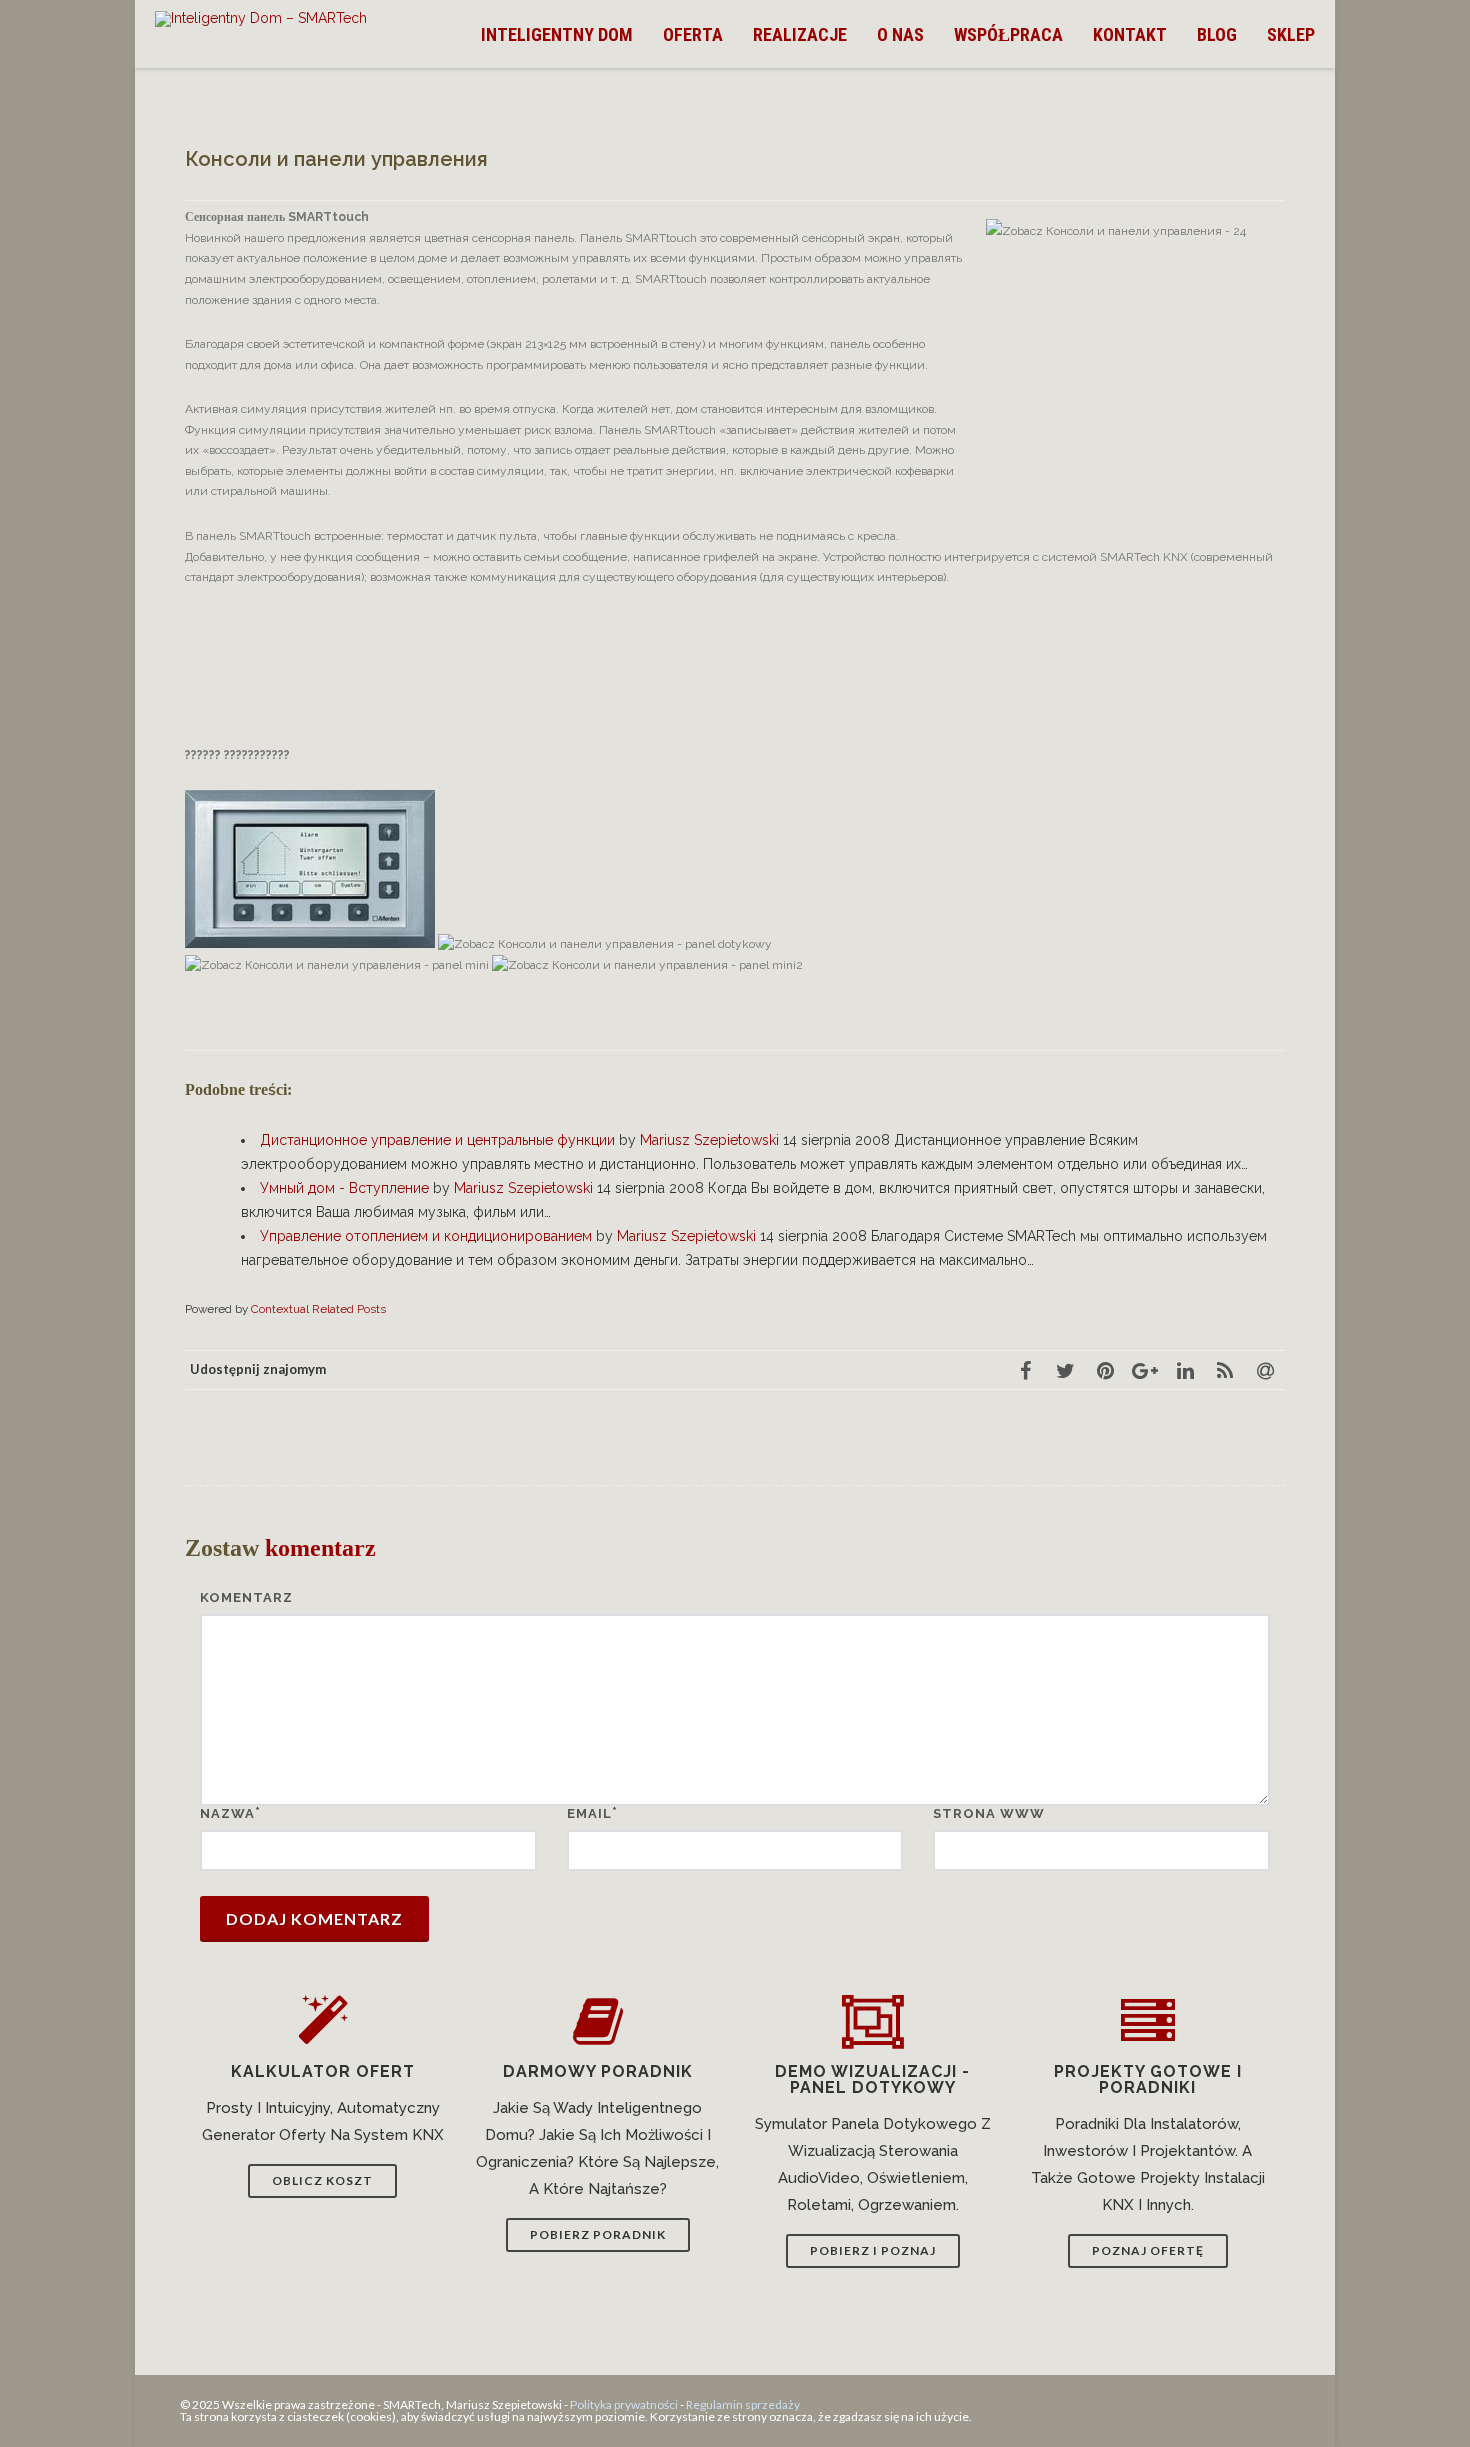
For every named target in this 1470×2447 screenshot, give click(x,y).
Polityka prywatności (624, 2404)
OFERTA (693, 34)
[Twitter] (1065, 1370)
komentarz (246, 1597)
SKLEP (1291, 34)
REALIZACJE (800, 34)
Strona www (989, 1813)
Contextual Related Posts (318, 1309)
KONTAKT (1130, 34)
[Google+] (1145, 1370)
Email (589, 1813)
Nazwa (227, 1813)
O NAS (900, 34)
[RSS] (1225, 1370)
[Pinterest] (1105, 1370)
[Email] (1265, 1370)
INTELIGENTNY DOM (557, 34)
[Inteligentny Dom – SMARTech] (266, 19)
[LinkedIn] (1185, 1370)
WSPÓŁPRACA (1008, 34)
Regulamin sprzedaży (743, 2404)
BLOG (1217, 34)
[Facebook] (1025, 1370)
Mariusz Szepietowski (709, 1140)
